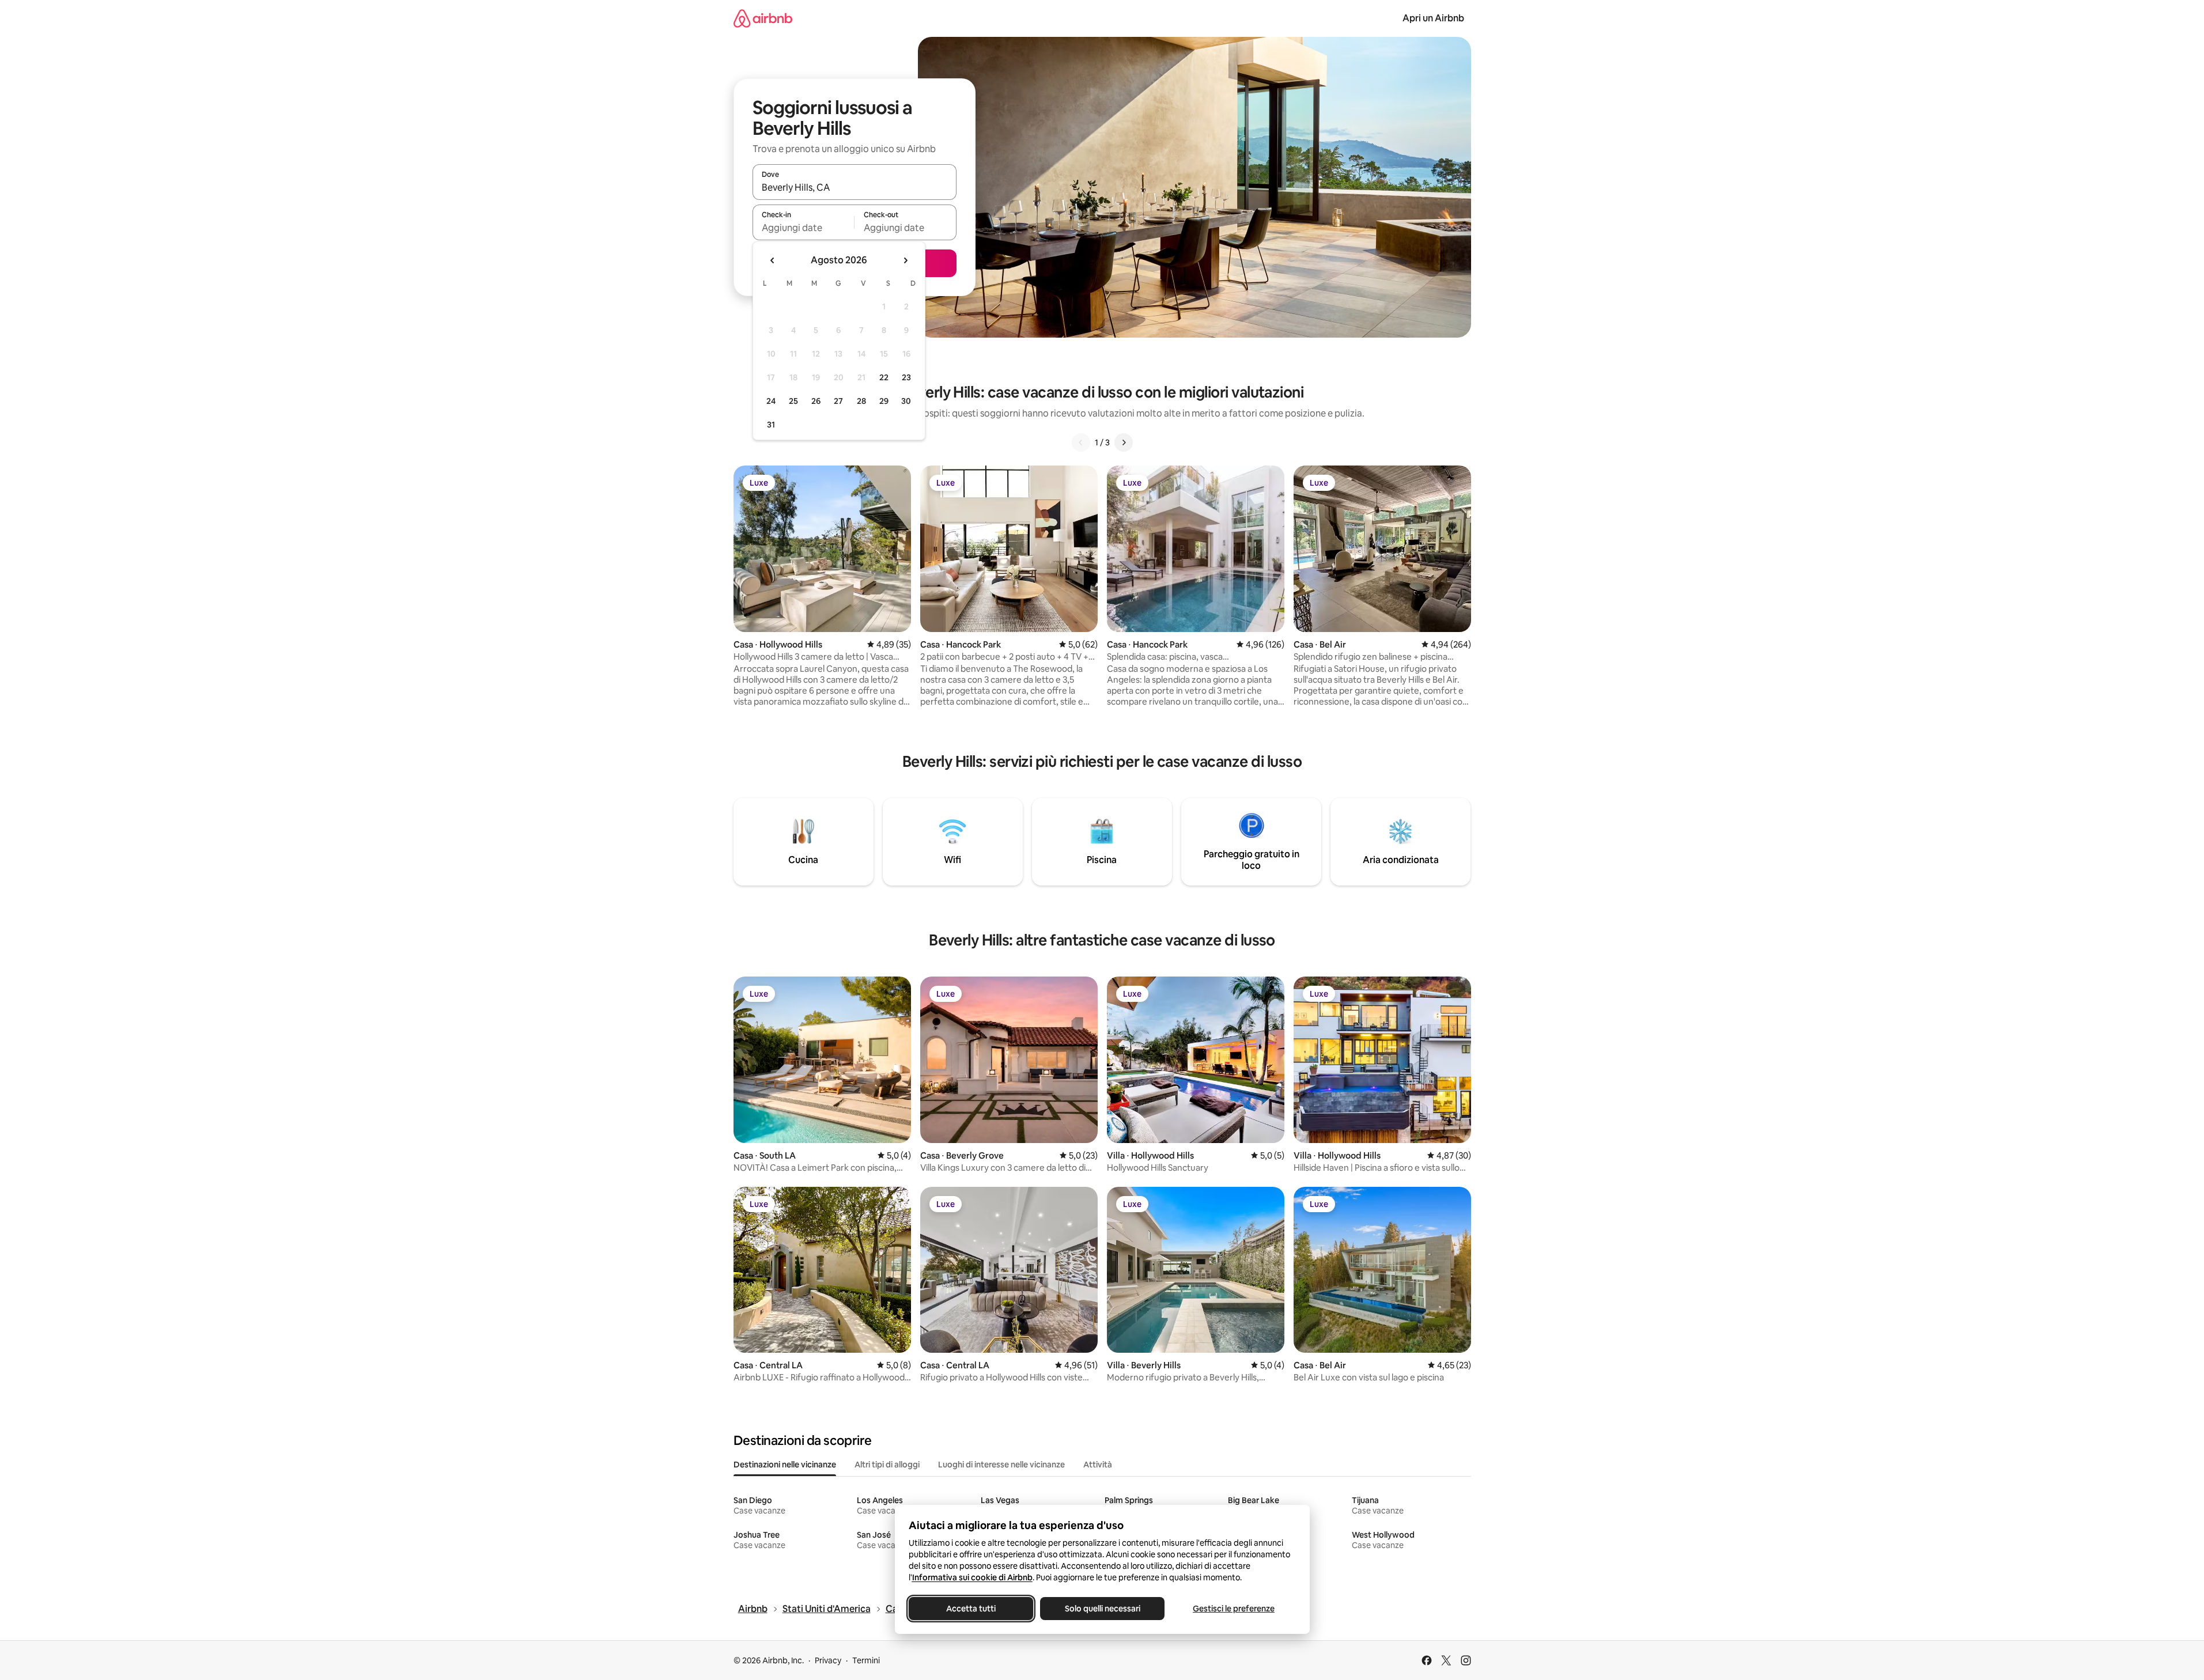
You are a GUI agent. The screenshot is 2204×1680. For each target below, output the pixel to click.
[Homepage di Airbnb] (763, 18)
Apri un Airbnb (1433, 18)
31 (771, 425)
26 (816, 401)
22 (884, 377)
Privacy (828, 1660)
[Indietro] (1081, 442)
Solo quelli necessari (1102, 1609)
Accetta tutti (971, 1609)
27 (838, 401)
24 (771, 401)
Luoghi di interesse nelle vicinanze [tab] (1001, 1465)
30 (906, 401)
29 (884, 401)
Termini (866, 1660)
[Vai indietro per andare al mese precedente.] (773, 260)
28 (861, 401)
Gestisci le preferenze (1234, 1609)
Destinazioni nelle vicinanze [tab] (785, 1465)
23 (906, 377)
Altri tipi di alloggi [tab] (887, 1465)
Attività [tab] (1098, 1465)
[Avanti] (1124, 442)
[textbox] (804, 228)
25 (793, 401)
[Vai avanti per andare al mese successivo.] (905, 260)
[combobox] (855, 187)
